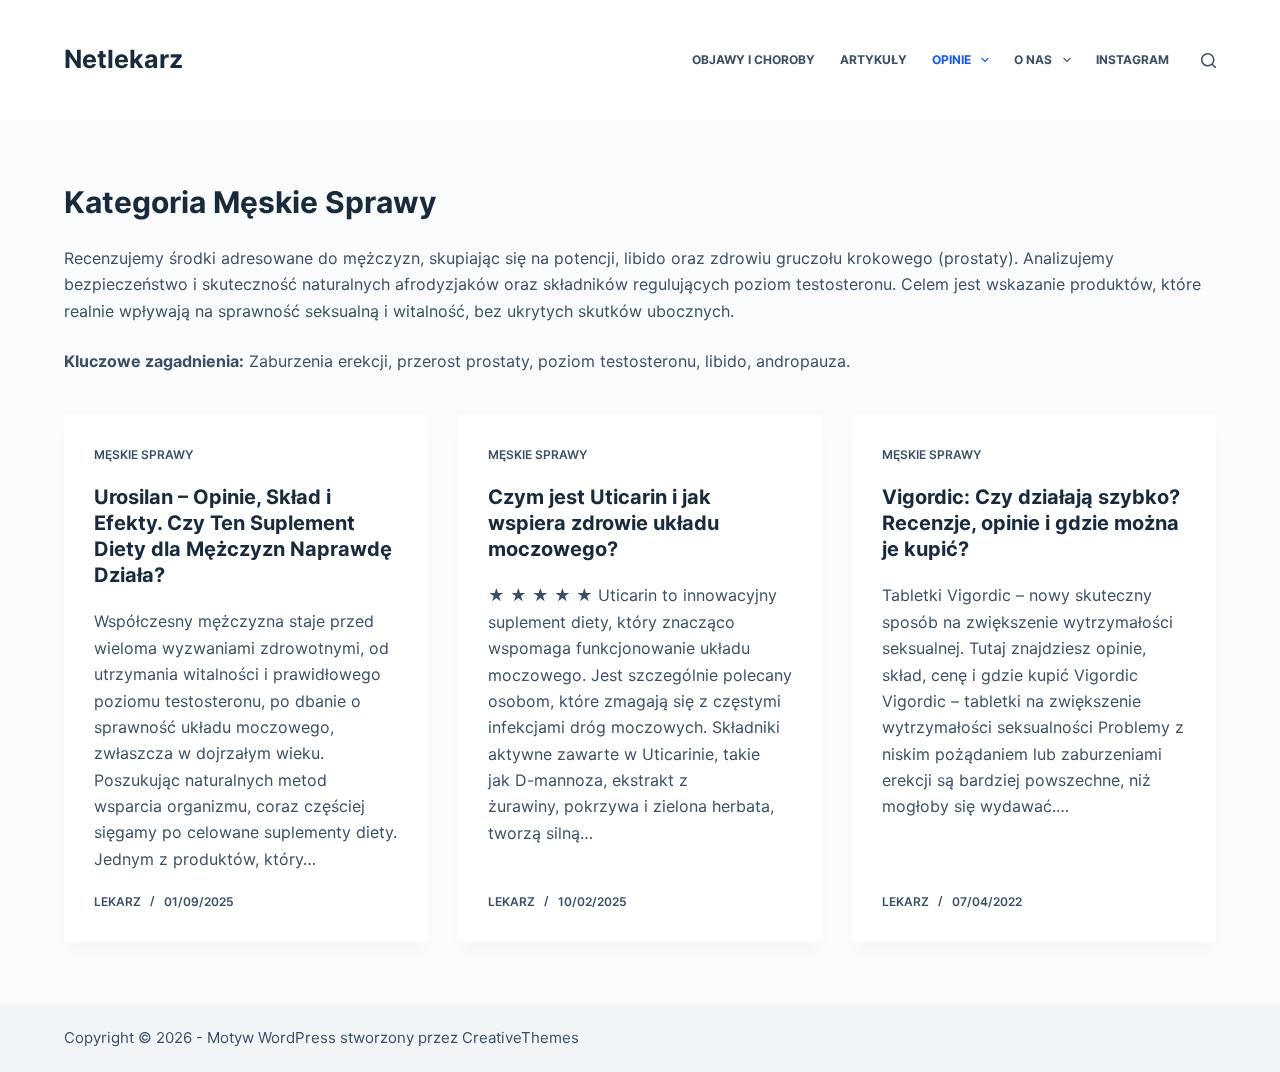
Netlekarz (123, 59)
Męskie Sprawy (143, 454)
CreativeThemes (520, 1037)
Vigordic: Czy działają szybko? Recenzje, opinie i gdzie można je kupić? (1031, 523)
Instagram (1132, 59)
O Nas (1033, 59)
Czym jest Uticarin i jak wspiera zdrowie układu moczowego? (603, 523)
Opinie (951, 59)
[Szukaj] (1208, 60)
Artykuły (873, 59)
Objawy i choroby (753, 59)
